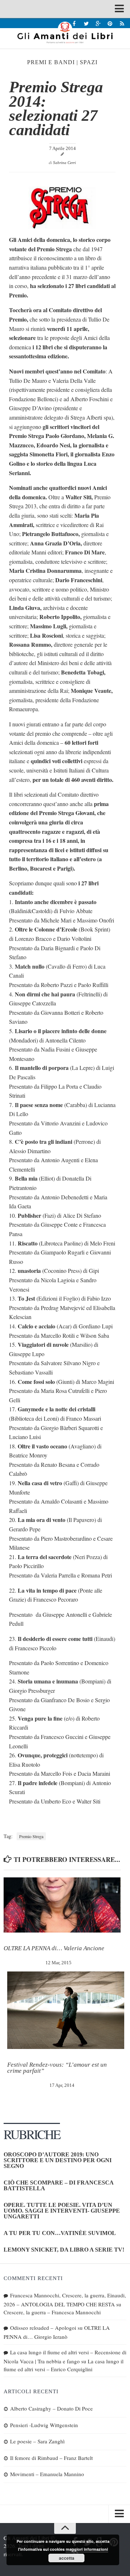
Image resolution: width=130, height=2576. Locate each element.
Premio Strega (31, 1836)
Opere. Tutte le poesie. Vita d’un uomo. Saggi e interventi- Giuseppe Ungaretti (62, 2211)
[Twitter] (86, 23)
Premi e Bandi (51, 62)
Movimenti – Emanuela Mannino (47, 2474)
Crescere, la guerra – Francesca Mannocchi (52, 2312)
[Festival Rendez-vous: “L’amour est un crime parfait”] (66, 2010)
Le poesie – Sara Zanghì (37, 2441)
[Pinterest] (110, 23)
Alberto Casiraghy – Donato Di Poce (51, 2408)
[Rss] (122, 23)
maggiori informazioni (87, 2549)
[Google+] (98, 23)
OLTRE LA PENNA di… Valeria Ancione (54, 1948)
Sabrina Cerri (64, 163)
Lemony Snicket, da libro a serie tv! (64, 2250)
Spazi (89, 62)
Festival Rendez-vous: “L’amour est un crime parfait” (57, 2068)
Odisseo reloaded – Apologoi (43, 2328)
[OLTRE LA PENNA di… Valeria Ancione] (62, 1905)
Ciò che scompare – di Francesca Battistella (58, 2185)
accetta (67, 2558)
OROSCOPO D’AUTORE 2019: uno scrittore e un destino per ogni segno (58, 2160)
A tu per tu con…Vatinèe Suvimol (60, 2233)
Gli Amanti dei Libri (65, 32)
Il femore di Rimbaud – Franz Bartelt (51, 2458)
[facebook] (74, 23)
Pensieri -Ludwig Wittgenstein (44, 2425)
